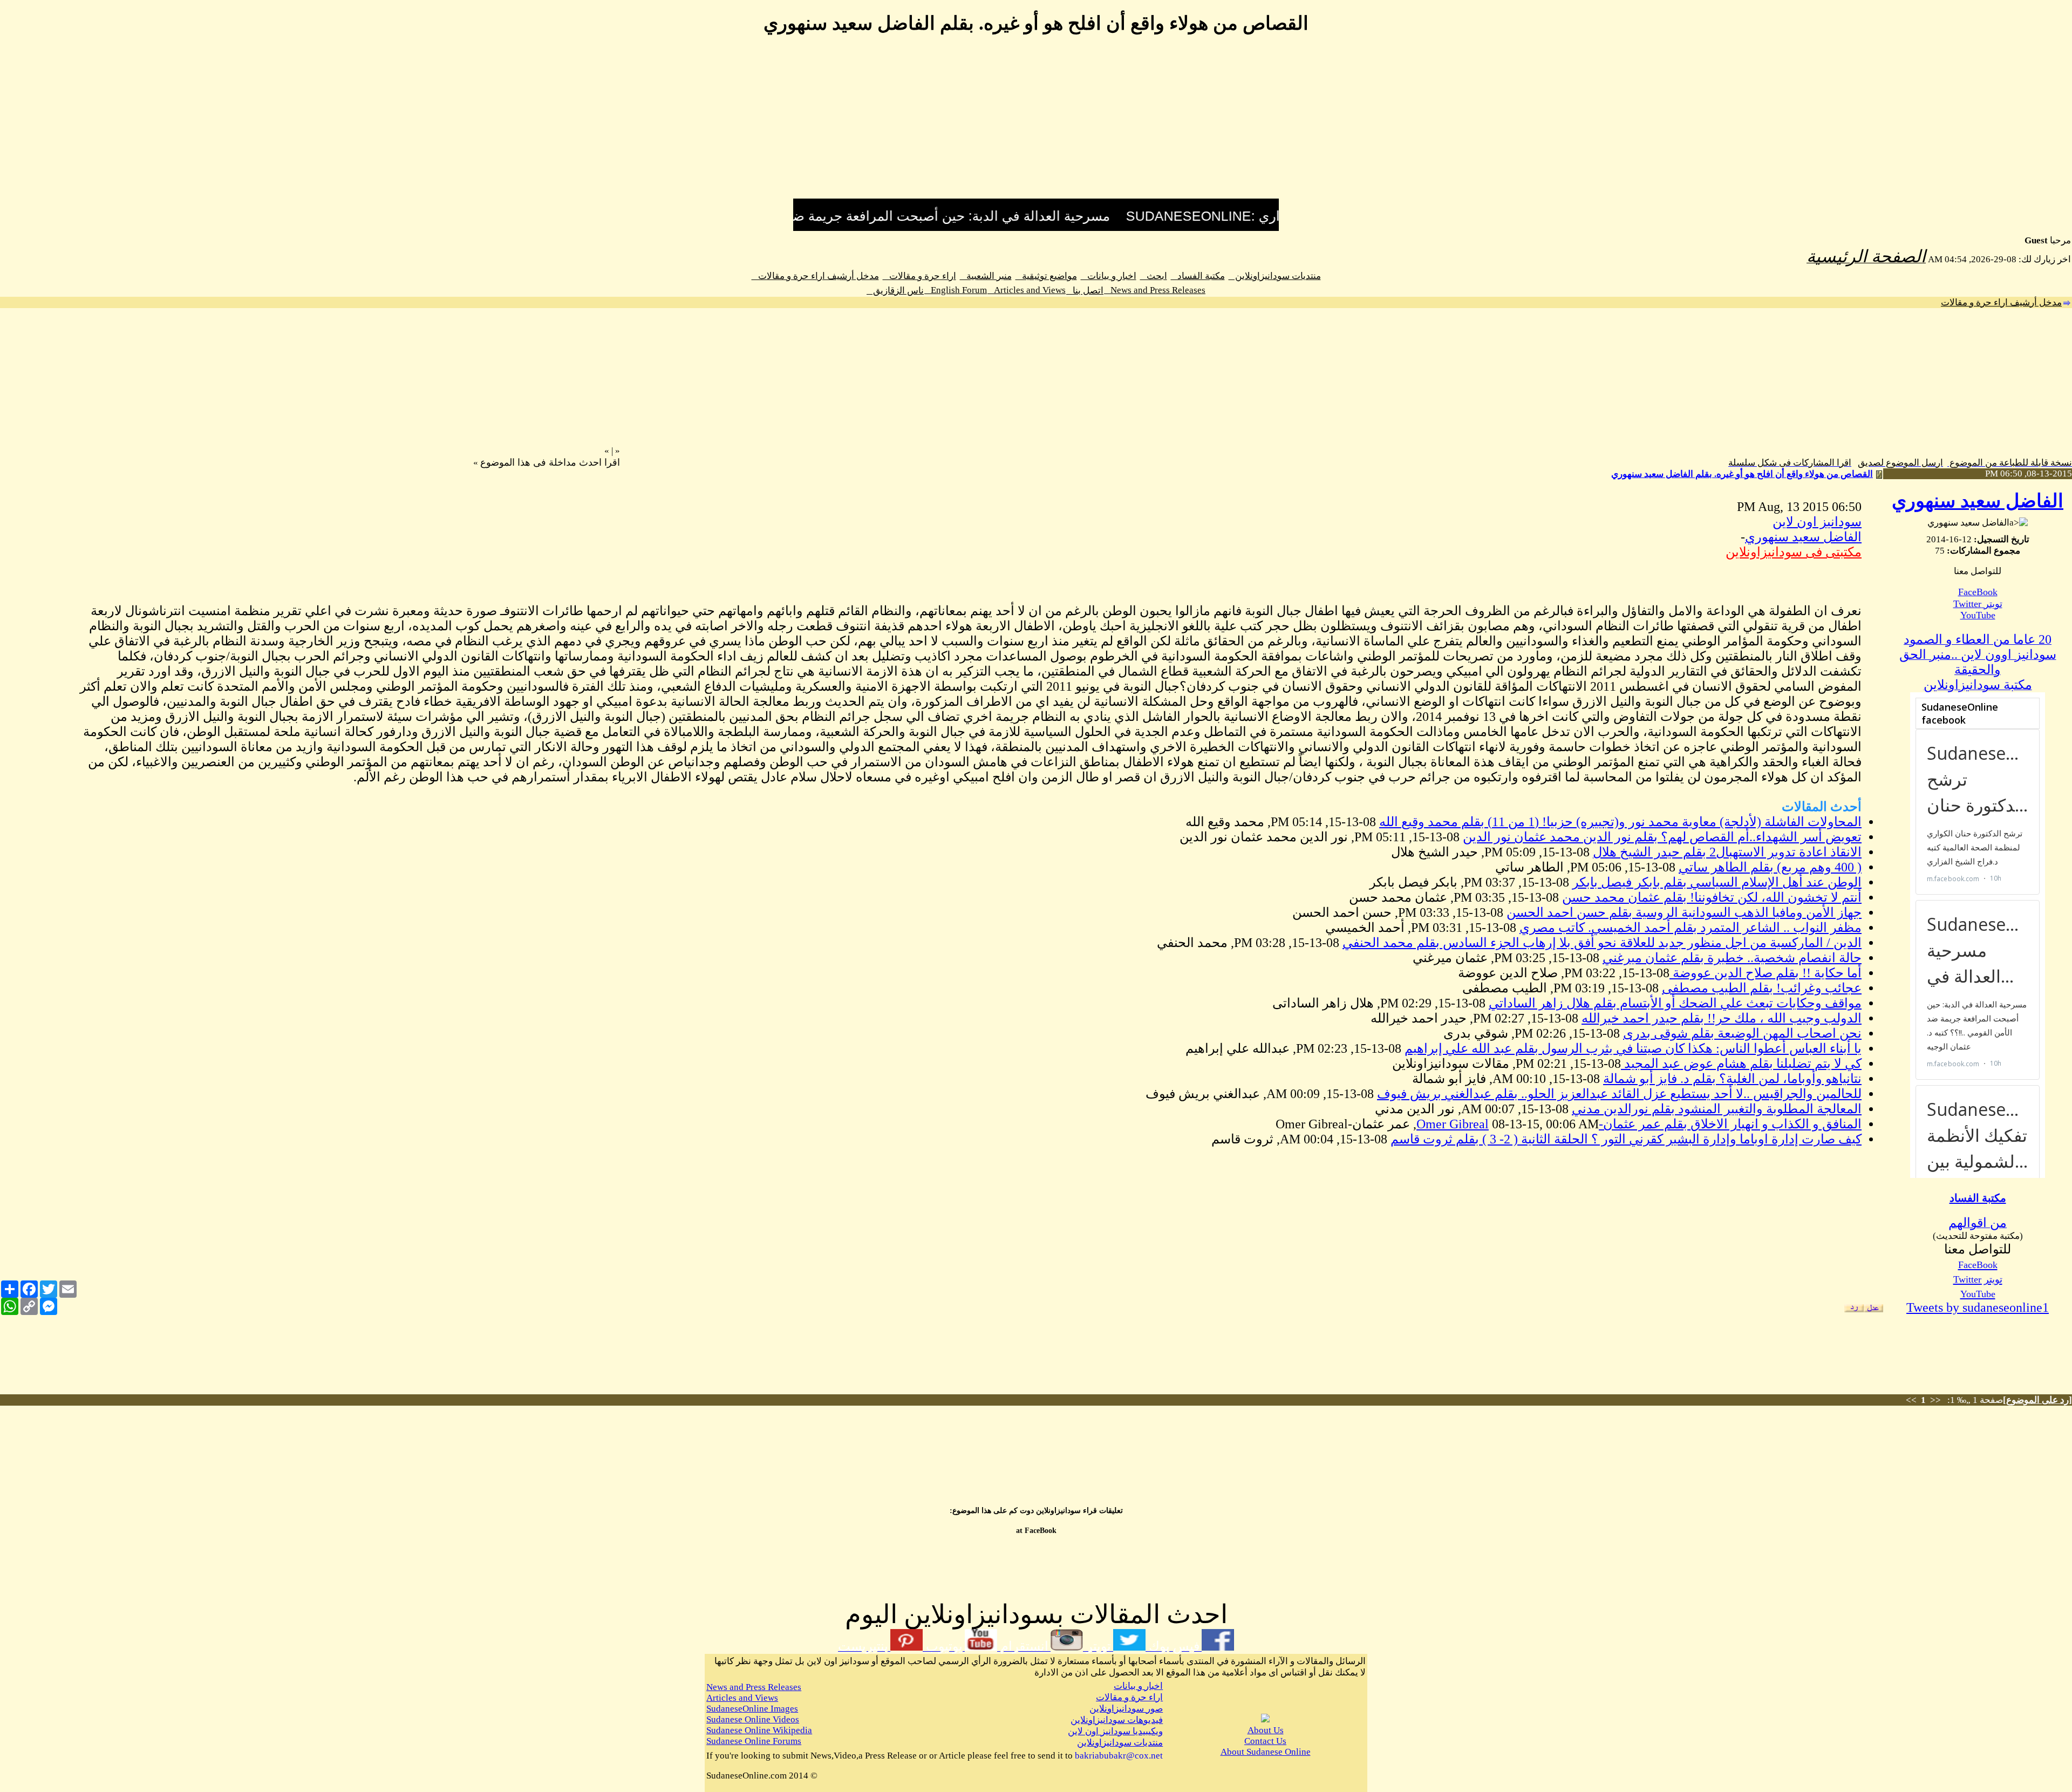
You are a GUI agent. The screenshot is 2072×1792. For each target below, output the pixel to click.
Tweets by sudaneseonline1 (1978, 1307)
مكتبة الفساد (1198, 276)
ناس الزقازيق (895, 291)
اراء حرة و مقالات (919, 276)
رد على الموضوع (2037, 1400)
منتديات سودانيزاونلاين (1275, 276)
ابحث (1154, 276)
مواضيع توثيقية (1046, 276)
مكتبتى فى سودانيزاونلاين (1794, 552)
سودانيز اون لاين (1817, 522)
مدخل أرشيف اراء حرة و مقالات (815, 276)
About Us (1266, 1730)
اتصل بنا (1085, 291)
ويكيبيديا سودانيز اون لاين (1115, 1731)
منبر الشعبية (986, 276)
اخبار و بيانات (1109, 276)
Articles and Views (1027, 290)
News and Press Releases (1155, 290)
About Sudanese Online (1266, 1752)
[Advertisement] (1036, 123)
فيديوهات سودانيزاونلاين (1117, 1720)
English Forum (956, 290)
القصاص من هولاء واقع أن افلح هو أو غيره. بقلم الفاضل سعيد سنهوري (1742, 474)
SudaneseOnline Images (752, 1709)
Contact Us (1265, 1741)
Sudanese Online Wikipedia (759, 1730)
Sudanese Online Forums (754, 1741)
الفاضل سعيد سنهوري (1978, 501)
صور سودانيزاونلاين (1126, 1709)
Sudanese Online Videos (753, 1719)
